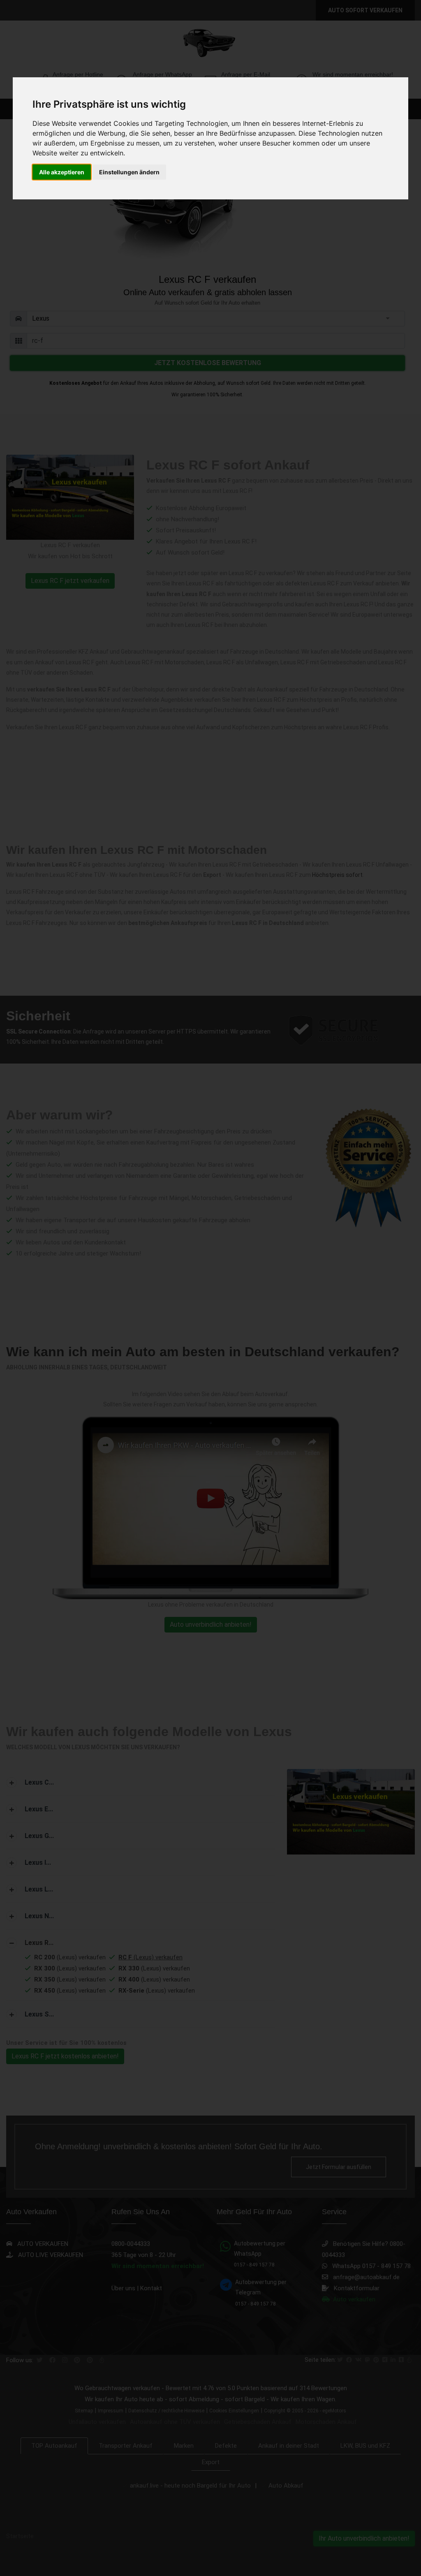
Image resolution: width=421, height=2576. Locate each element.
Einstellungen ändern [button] (129, 172)
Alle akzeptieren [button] (62, 172)
